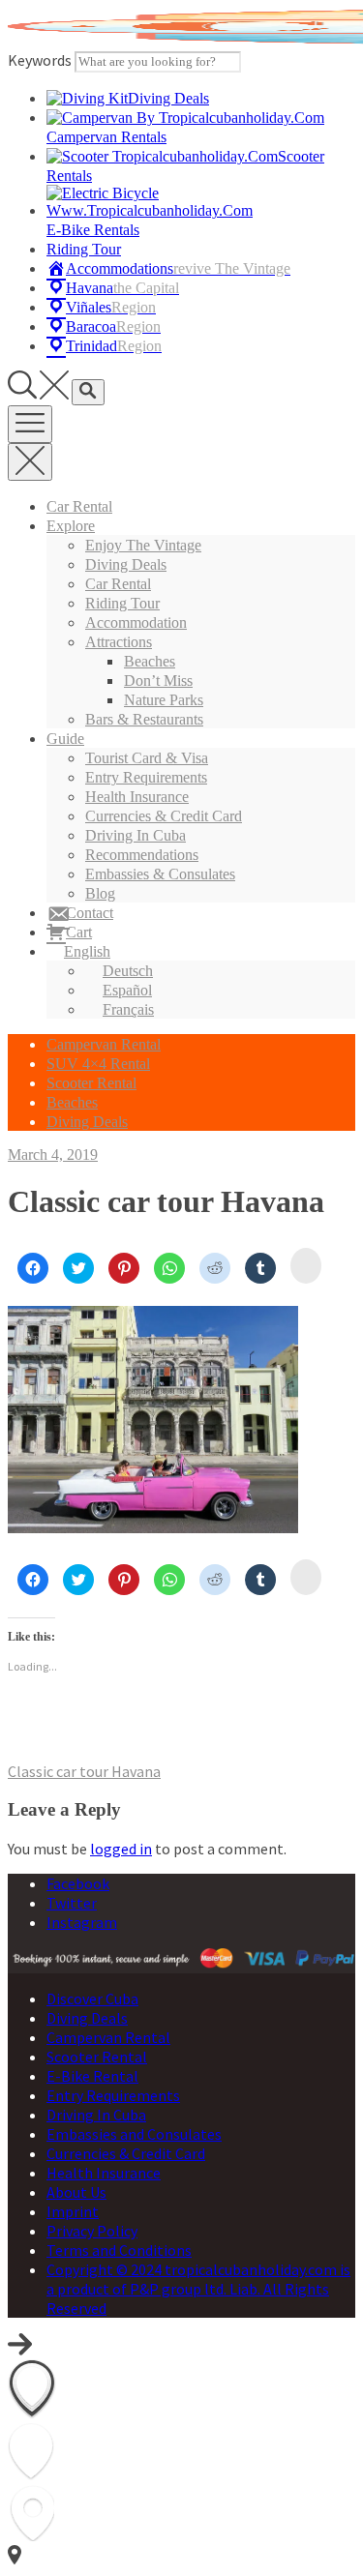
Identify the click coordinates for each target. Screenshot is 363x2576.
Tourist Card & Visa (147, 758)
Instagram (82, 1922)
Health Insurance (137, 797)
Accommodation (136, 622)
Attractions (119, 642)
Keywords (40, 60)
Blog (100, 893)
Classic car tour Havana (84, 1771)
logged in (121, 1849)
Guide (65, 739)
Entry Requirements (146, 777)
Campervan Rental (104, 1044)
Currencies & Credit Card (164, 816)
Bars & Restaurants (144, 719)
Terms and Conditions (119, 2250)
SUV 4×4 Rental (98, 1064)
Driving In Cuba (136, 835)
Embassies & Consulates (160, 874)
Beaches (150, 661)
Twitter (72, 1903)
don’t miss (158, 681)
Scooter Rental (91, 1083)
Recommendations (142, 855)
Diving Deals (126, 564)
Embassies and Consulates (134, 2134)
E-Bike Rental (92, 2076)
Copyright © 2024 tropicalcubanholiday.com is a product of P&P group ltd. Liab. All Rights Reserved (198, 2289)
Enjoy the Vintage (143, 545)
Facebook (78, 1883)
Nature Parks (164, 700)
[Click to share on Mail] (306, 1266)
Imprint (73, 2211)
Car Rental (79, 506)
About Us (76, 2192)
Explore (71, 526)
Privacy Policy (92, 2231)
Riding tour (122, 603)
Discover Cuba (92, 1999)
